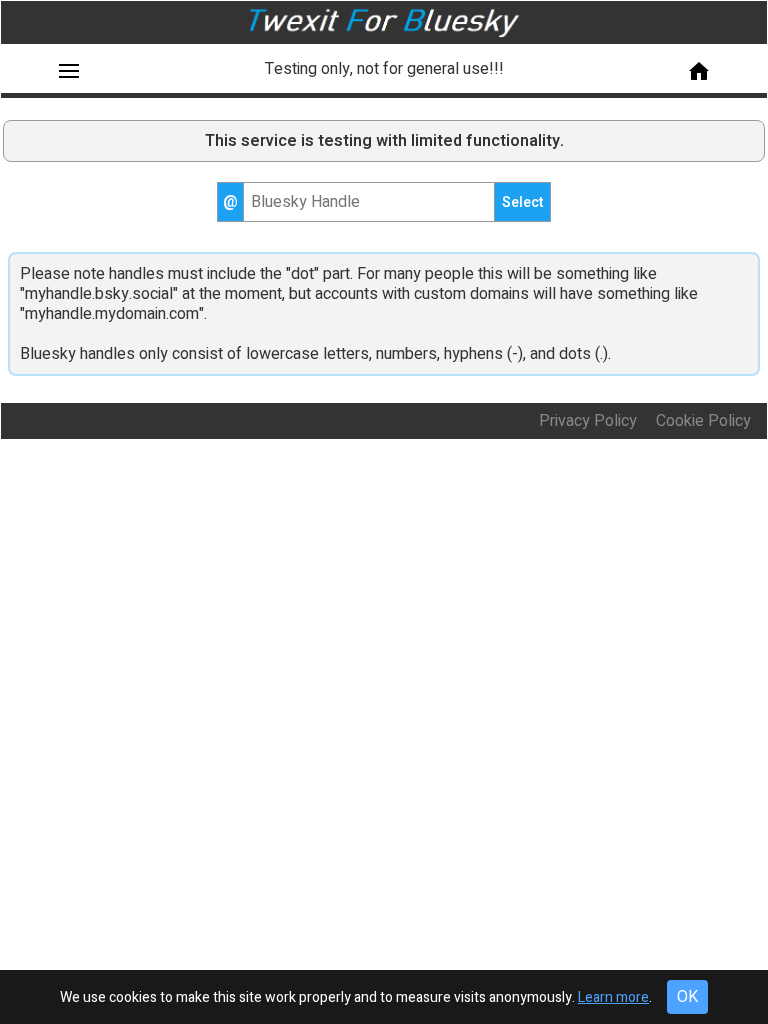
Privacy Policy (588, 421)
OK (687, 997)
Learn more (613, 997)
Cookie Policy (707, 421)
